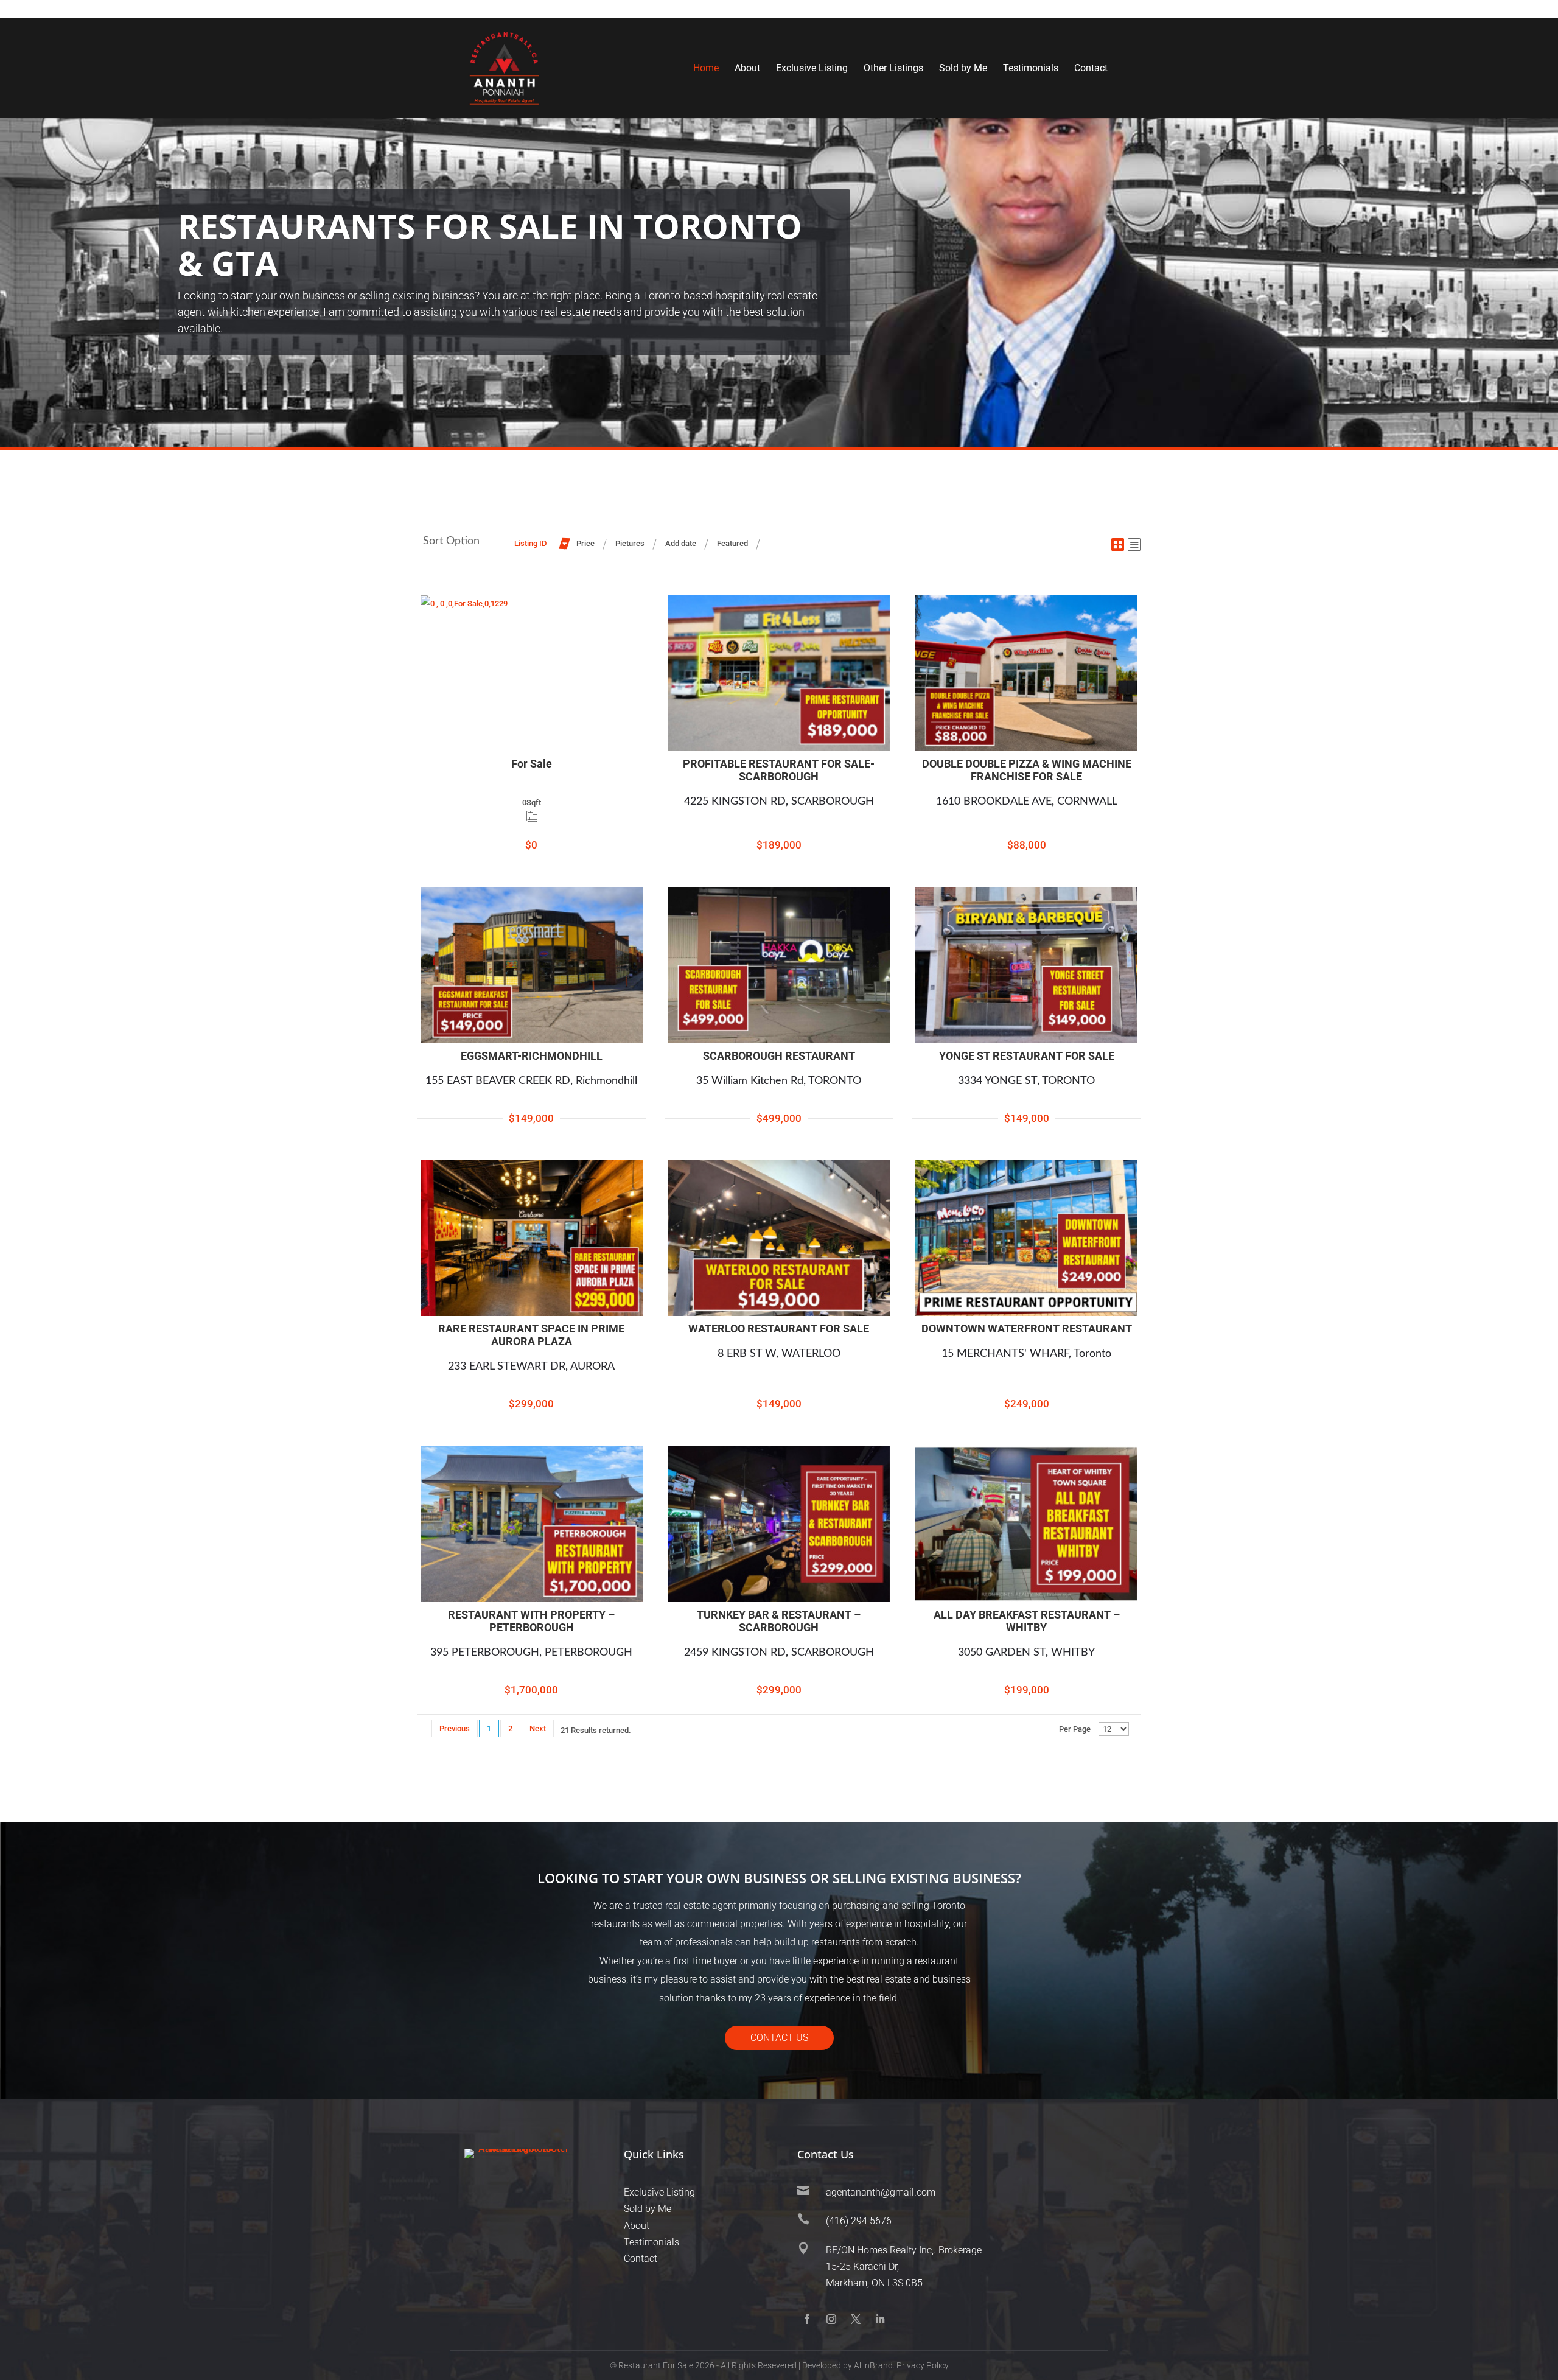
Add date (681, 543)
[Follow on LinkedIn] (880, 2319)
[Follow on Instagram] (831, 2319)
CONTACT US (779, 2038)
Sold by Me (963, 69)
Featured (732, 543)
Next (538, 1728)
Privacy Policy (923, 2365)
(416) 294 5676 (859, 2221)
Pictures (630, 543)
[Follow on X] (856, 2319)
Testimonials (1031, 69)
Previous (455, 1728)
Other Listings (893, 69)
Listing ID (530, 543)
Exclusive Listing (812, 69)
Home (706, 69)
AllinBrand (873, 2365)
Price (585, 543)
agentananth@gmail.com (881, 2192)
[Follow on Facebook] (807, 2319)
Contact (1091, 69)
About (747, 69)
